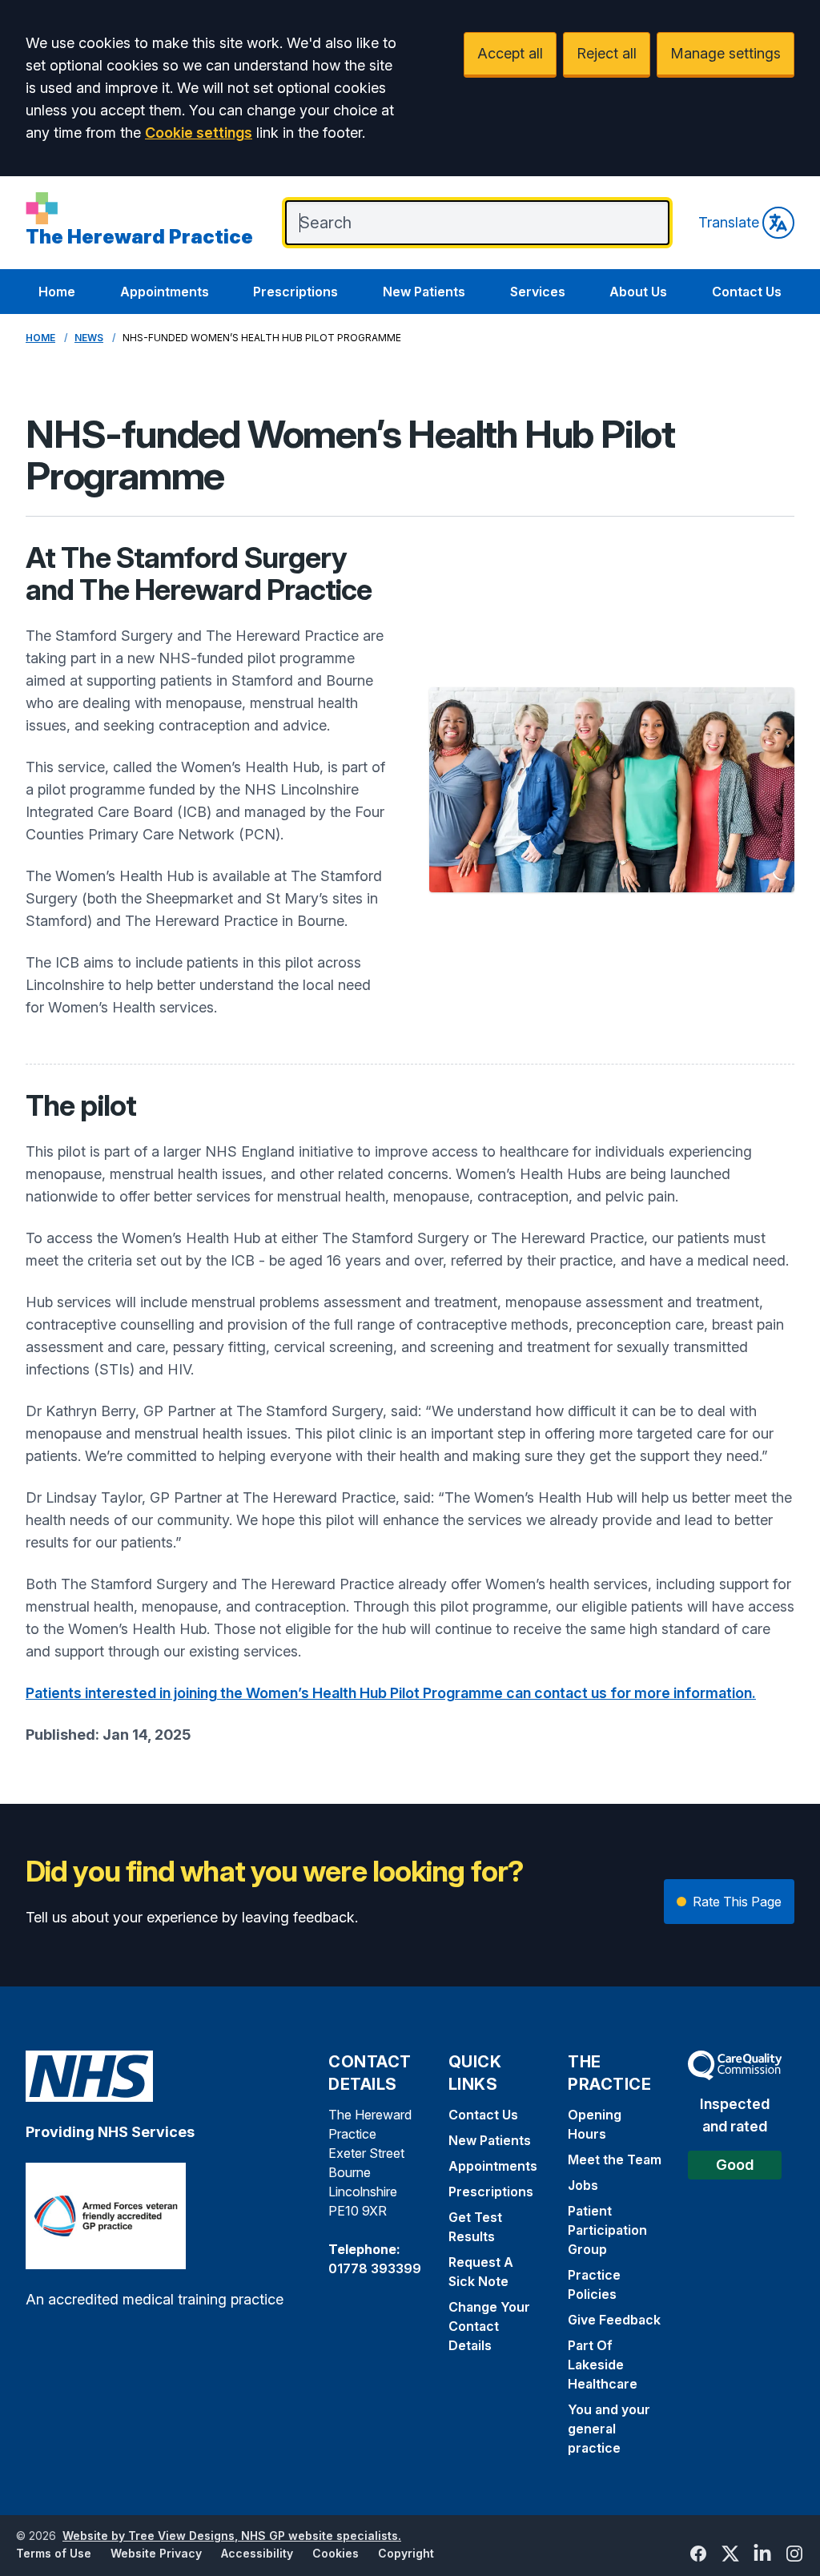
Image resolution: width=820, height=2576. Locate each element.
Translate (729, 222)
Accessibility (257, 2553)
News (89, 338)
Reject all (607, 53)
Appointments (165, 292)
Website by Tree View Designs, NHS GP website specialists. (232, 2536)
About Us (638, 292)
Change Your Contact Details (489, 2326)
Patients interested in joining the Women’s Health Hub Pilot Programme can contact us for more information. (391, 1693)
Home (57, 292)
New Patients (424, 292)
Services (538, 292)
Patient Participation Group (607, 2230)
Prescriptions (295, 292)
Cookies (336, 2553)
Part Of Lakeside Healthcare (603, 2365)
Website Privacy (156, 2553)
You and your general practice (609, 2429)
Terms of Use (54, 2553)
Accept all (510, 53)
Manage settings (726, 53)
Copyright (406, 2553)
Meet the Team (615, 2159)
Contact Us (747, 292)
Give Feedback (614, 2320)
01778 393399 (375, 2268)
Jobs (583, 2185)
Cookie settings (199, 133)
